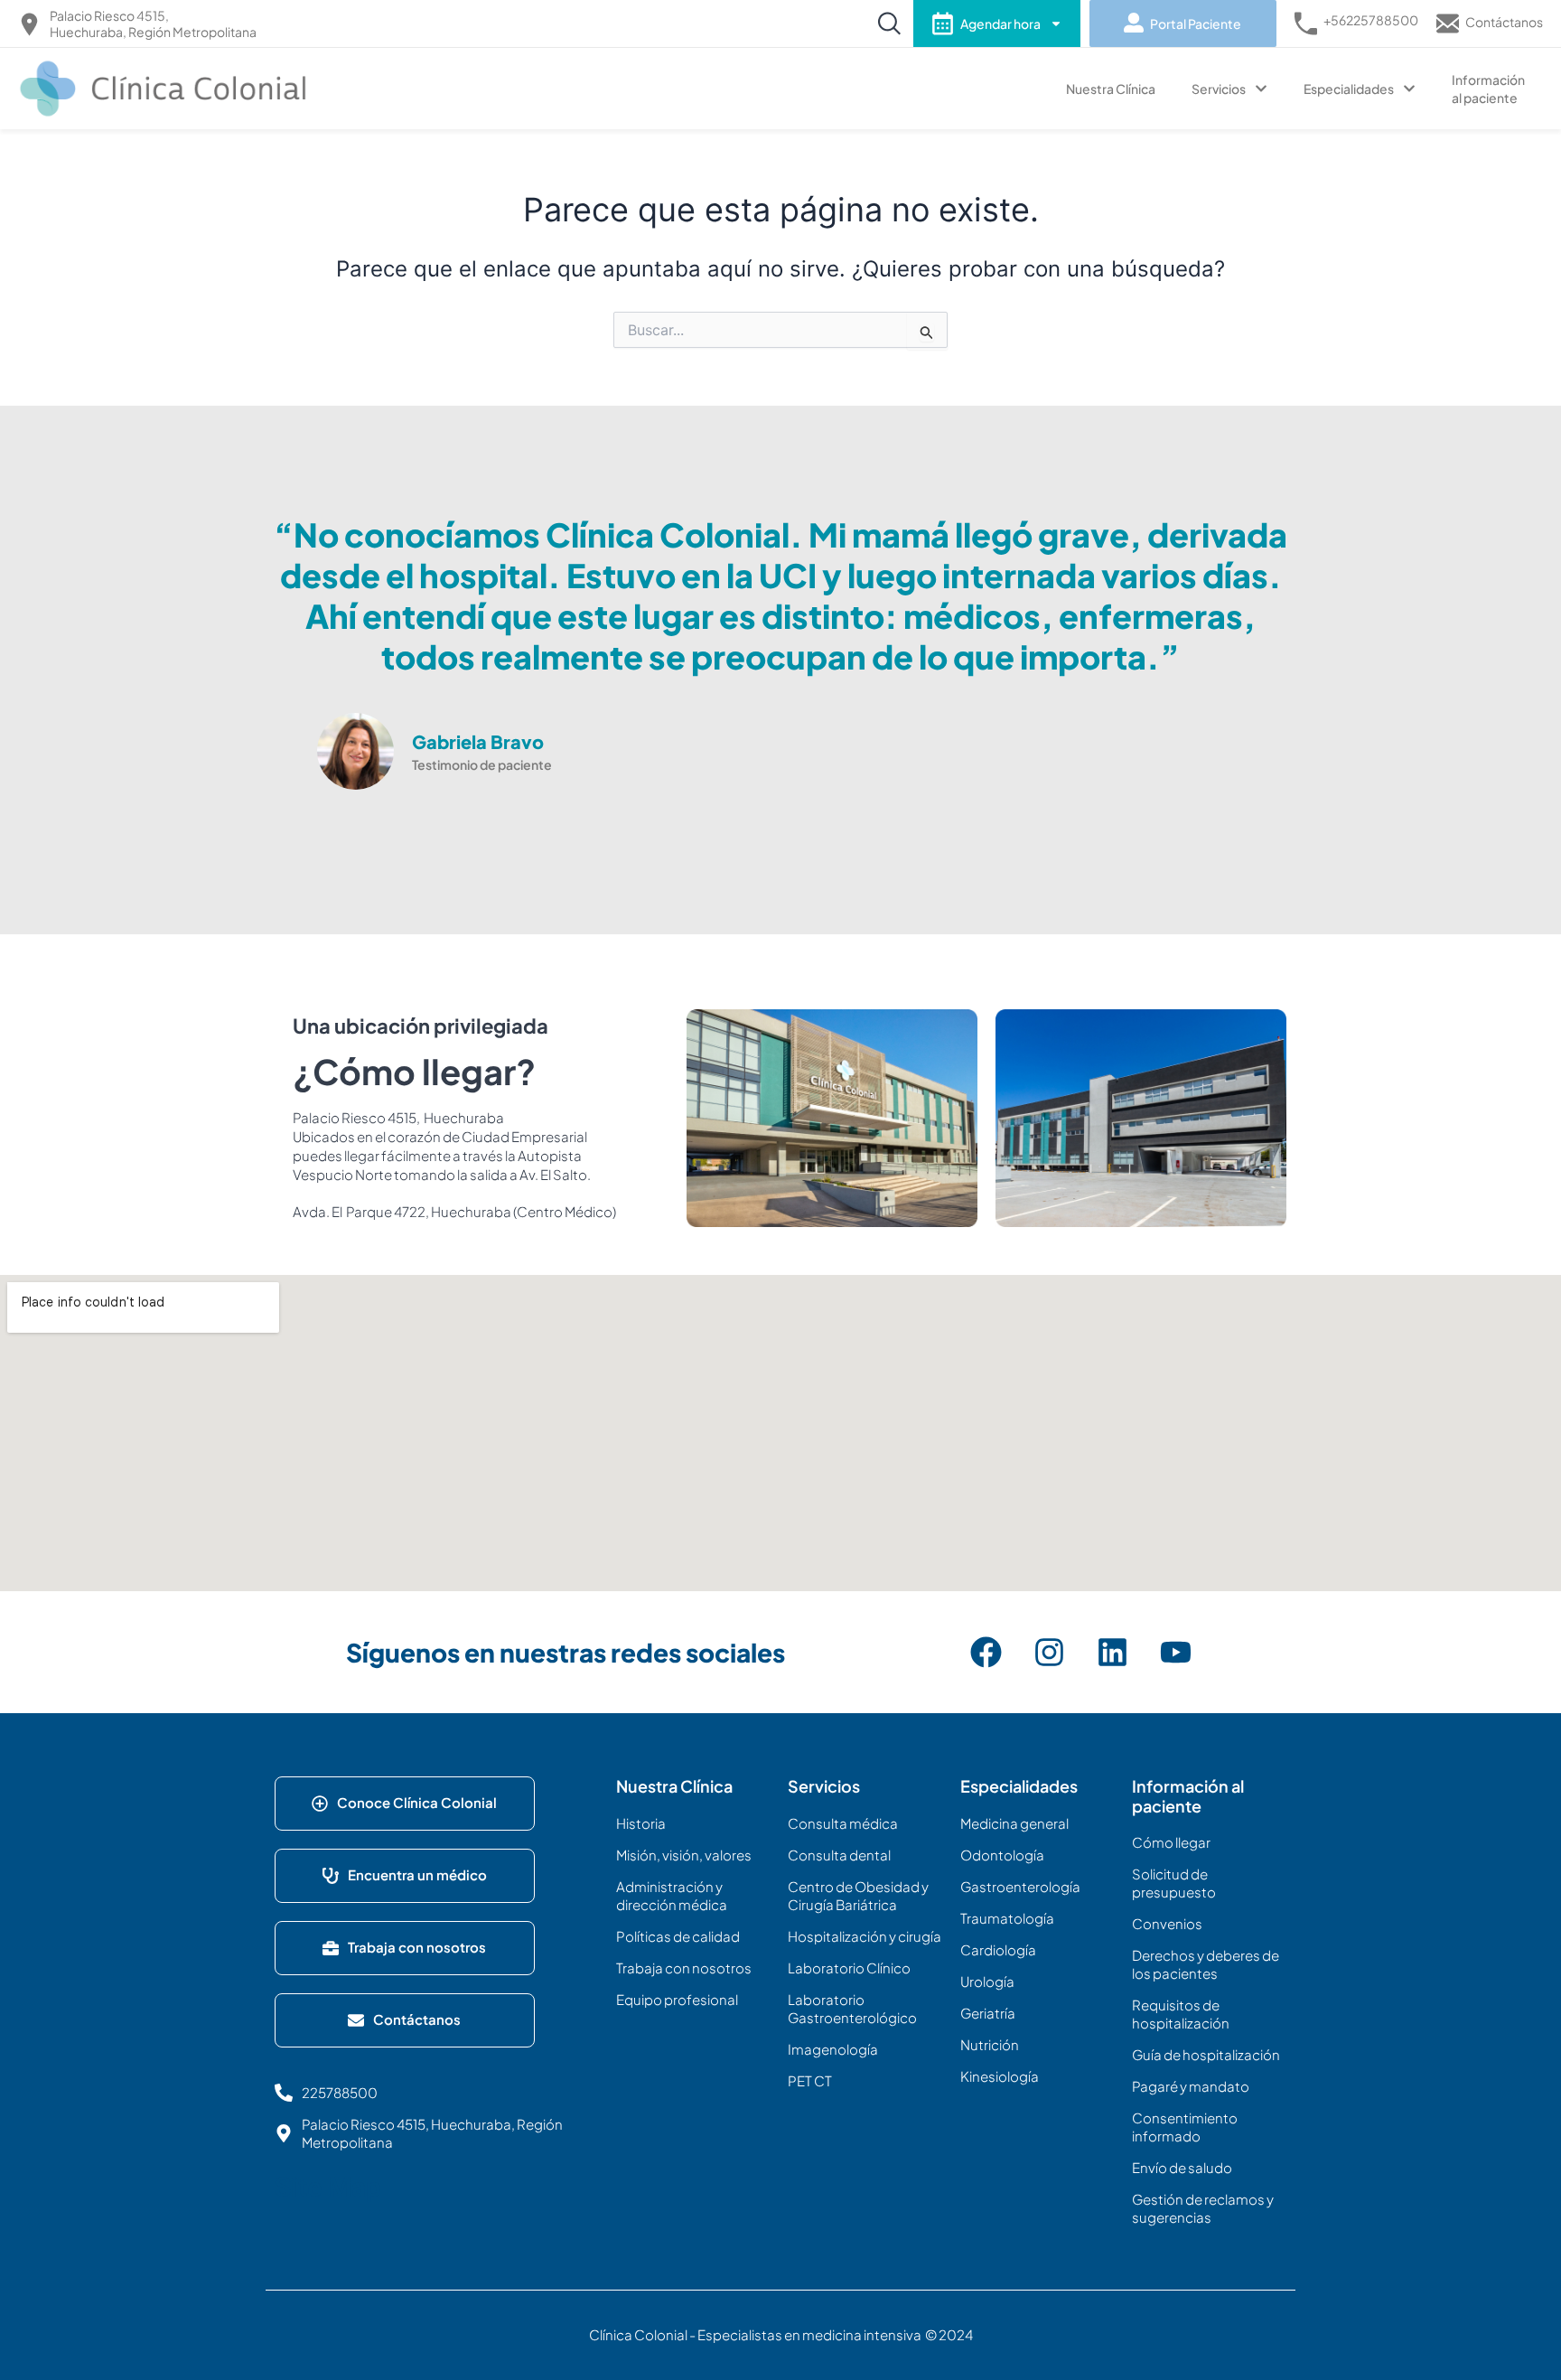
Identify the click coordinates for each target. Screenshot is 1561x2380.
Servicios (1219, 89)
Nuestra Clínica (1111, 89)
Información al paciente (1488, 89)
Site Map (328, 2187)
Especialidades (1349, 89)
